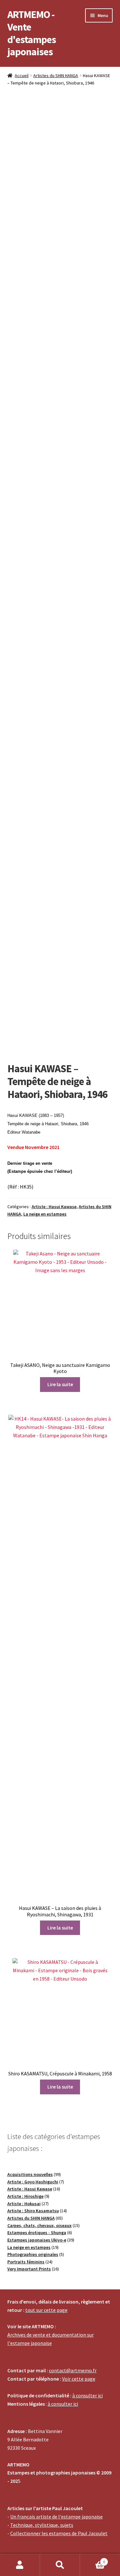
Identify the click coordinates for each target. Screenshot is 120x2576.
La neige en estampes (45, 1214)
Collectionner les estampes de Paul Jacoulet (59, 2533)
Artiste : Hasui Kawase (54, 1207)
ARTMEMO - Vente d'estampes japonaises (32, 33)
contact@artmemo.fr (73, 2370)
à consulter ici (88, 2395)
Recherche (60, 2565)
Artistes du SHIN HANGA (56, 76)
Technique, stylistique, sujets (42, 2525)
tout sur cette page (46, 2310)
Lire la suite (60, 1384)
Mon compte (20, 2565)
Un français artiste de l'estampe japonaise (56, 2517)
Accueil (22, 76)
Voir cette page (79, 2379)
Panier (92, 2559)
